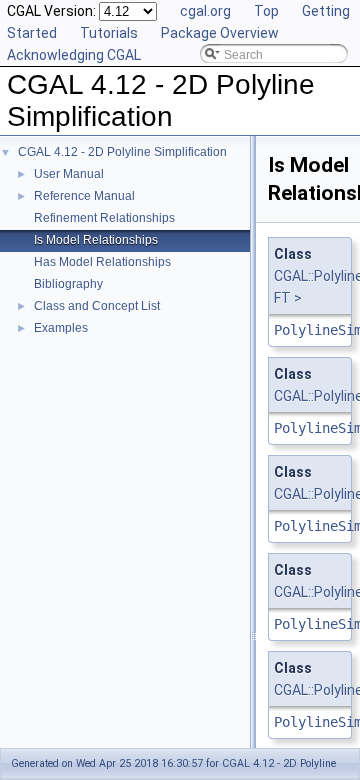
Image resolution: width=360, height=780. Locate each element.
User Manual (69, 174)
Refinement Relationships (104, 218)
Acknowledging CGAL (74, 55)
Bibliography (68, 284)
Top (266, 11)
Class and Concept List (97, 306)
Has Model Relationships (102, 262)
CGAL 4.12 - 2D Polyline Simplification (122, 152)
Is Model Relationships (96, 240)
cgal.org (205, 11)
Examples (61, 328)
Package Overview (220, 33)
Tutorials (109, 33)
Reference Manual (84, 196)
